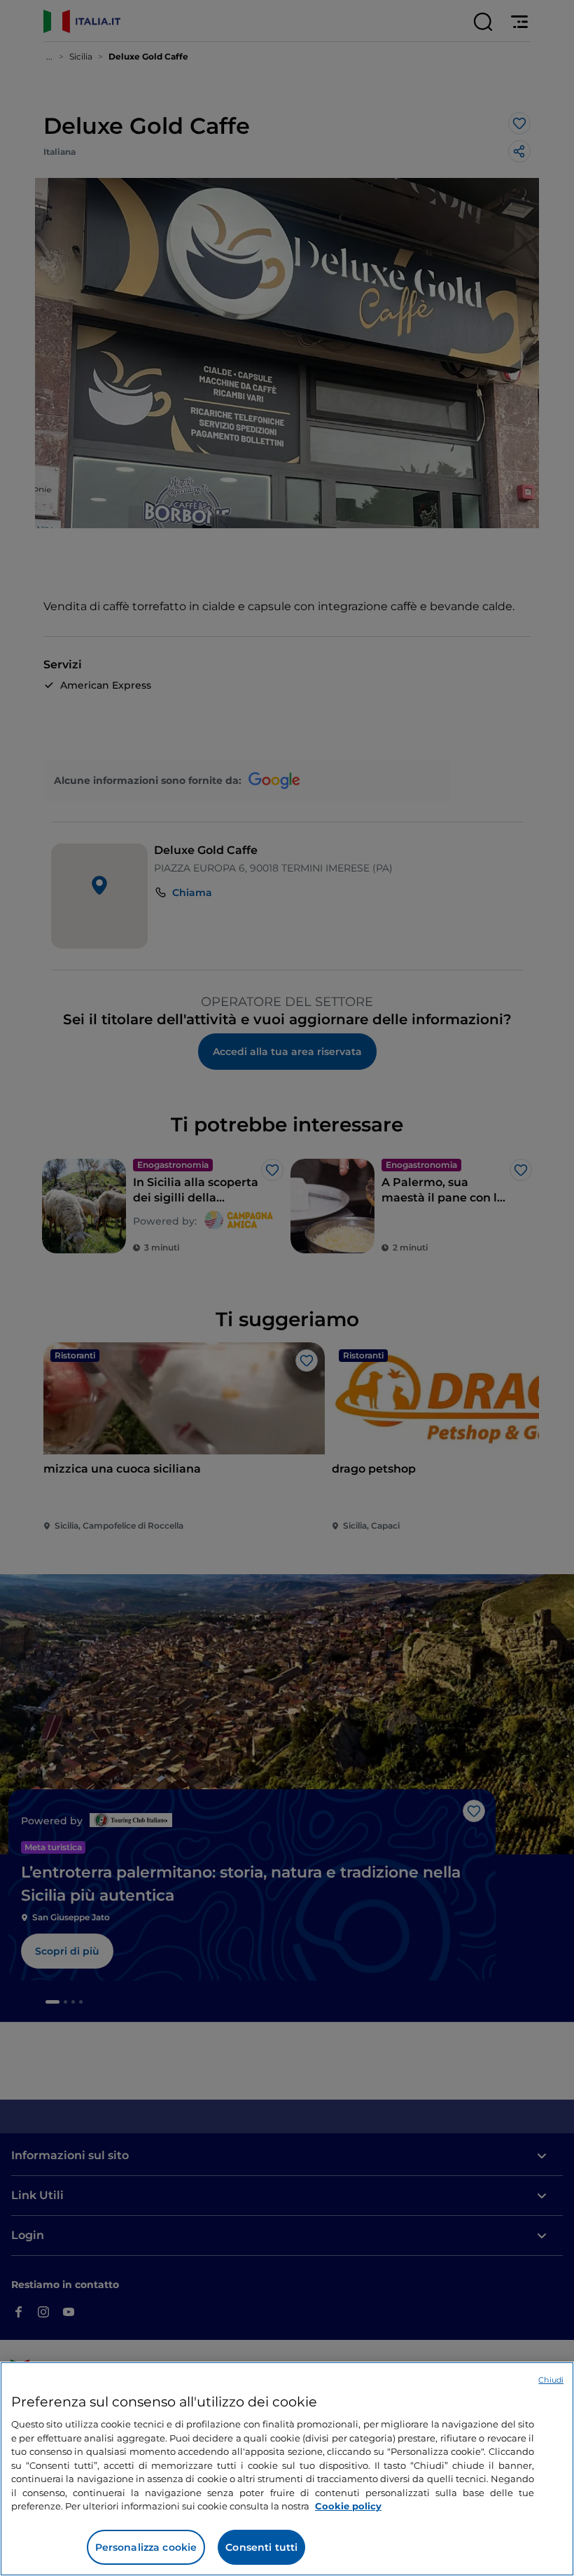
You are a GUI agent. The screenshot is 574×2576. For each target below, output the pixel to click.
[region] (287, 2469)
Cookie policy (348, 2506)
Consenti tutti (261, 2547)
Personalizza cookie (146, 2547)
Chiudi (551, 2380)
